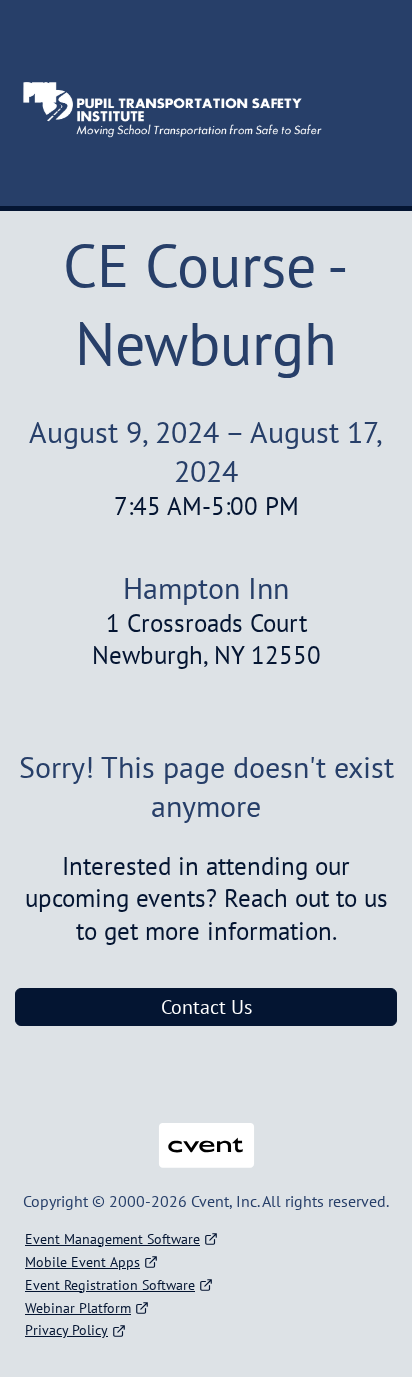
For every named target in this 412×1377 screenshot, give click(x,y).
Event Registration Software (110, 1285)
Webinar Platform (78, 1308)
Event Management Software (112, 1239)
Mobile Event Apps (82, 1262)
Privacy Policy (66, 1330)
